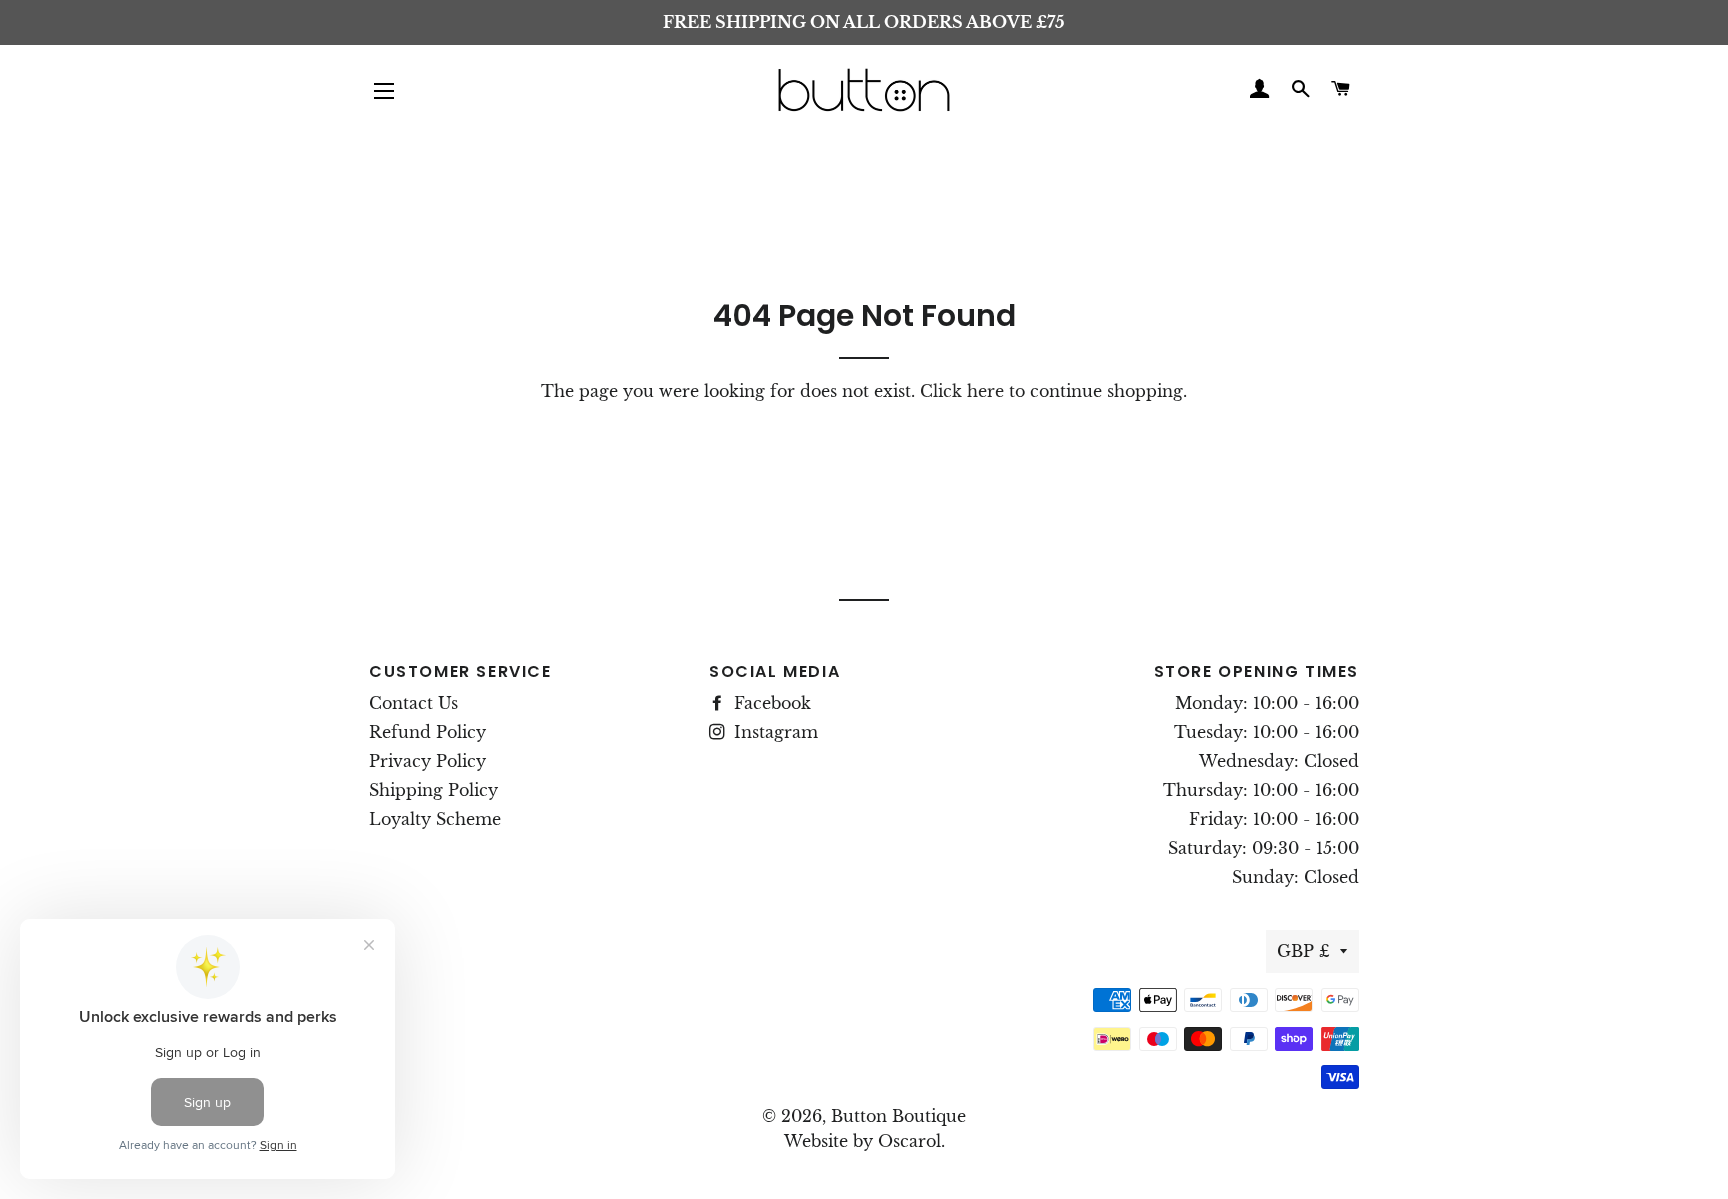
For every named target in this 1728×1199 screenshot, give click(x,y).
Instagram (773, 732)
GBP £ (1303, 951)
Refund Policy (427, 732)
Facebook (770, 703)
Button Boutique (898, 1116)
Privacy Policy (427, 761)
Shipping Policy (433, 790)
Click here (962, 391)
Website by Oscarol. (864, 1141)
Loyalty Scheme (435, 819)
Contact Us (413, 703)
